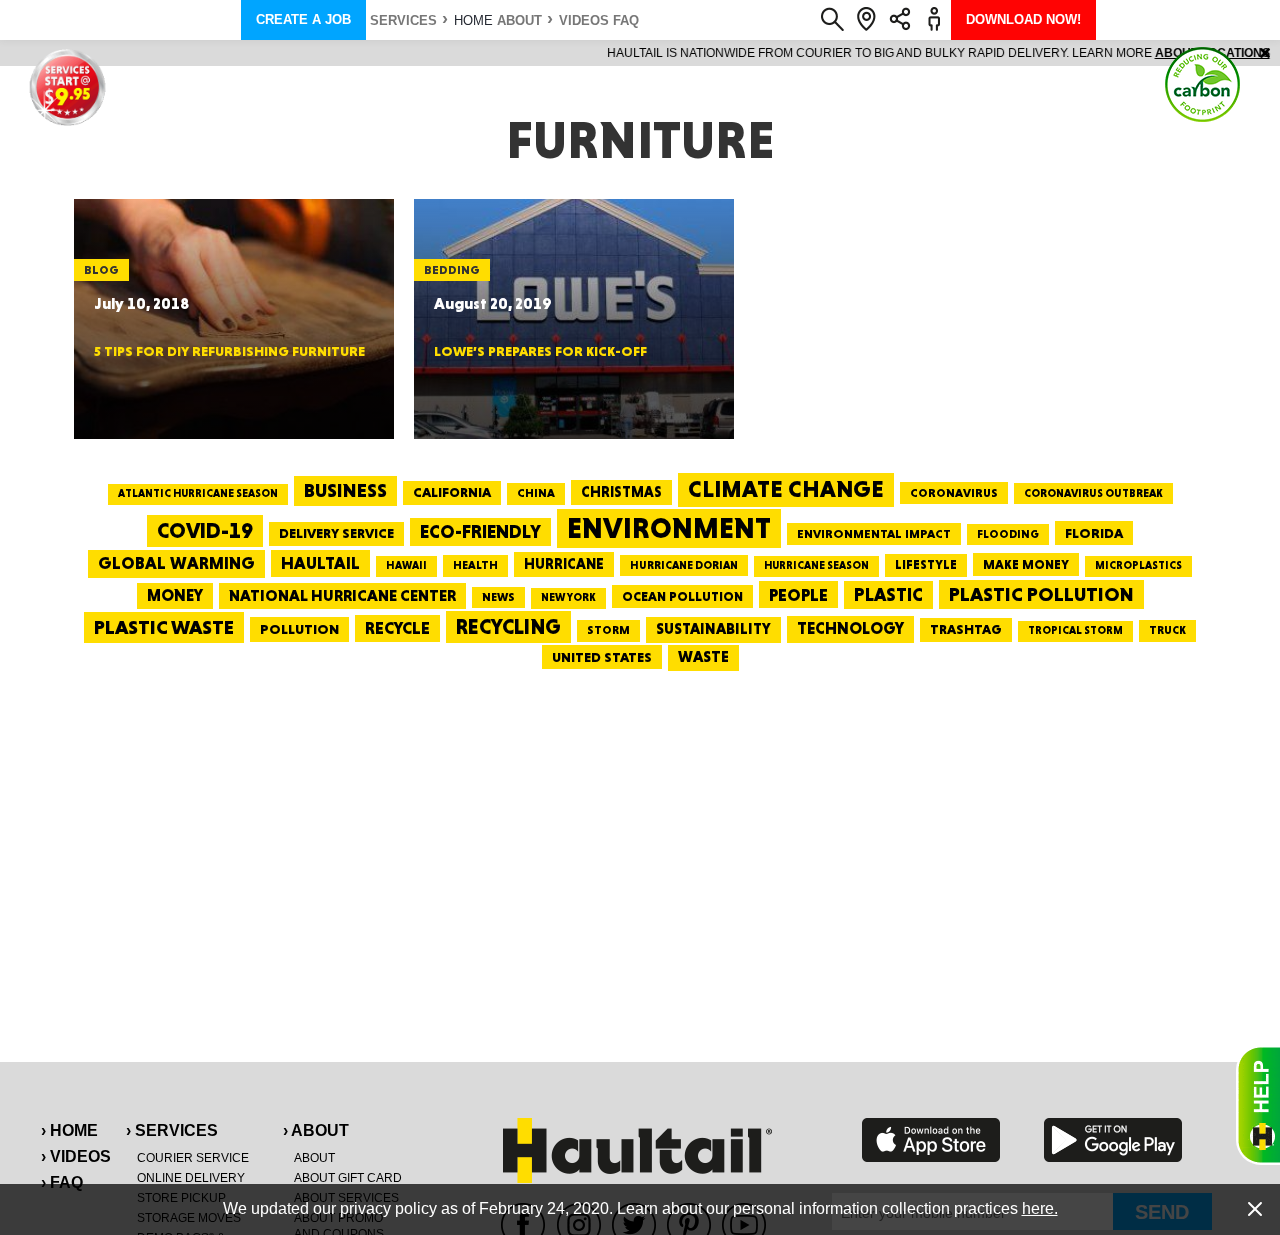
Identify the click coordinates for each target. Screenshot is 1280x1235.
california (452, 492)
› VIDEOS (76, 1156)
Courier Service (193, 1158)
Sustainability (713, 629)
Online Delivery (191, 1178)
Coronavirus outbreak (1093, 493)
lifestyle (926, 564)
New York (568, 597)
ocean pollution (682, 596)
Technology (850, 628)
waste (703, 657)
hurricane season (816, 565)
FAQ (626, 20)
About (519, 20)
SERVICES (403, 20)
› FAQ (62, 1182)
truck (1167, 630)
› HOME (69, 1130)
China (536, 493)
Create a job (303, 19)
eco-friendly (480, 531)
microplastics (1138, 565)
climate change (786, 489)
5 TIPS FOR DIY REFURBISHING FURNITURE (229, 351)
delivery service (336, 533)
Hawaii (406, 565)
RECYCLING (508, 626)
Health (475, 565)
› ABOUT (316, 1130)
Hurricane (564, 563)
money (175, 595)
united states (602, 657)
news (498, 597)
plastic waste (164, 627)
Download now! (1023, 19)
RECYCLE (397, 628)
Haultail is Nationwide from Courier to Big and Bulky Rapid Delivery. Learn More (640, 53)
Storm (608, 630)
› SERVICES (172, 1130)
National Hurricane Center (342, 595)
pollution (299, 629)
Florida (1094, 533)
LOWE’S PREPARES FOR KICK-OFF (540, 351)
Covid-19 (205, 530)
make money (1026, 564)
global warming (176, 563)
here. (1040, 1208)
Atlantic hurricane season (198, 493)
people (798, 594)
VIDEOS (584, 20)
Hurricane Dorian (684, 565)
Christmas (621, 492)
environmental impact (874, 534)
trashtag (966, 629)
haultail (320, 563)
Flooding (1008, 534)
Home (473, 20)
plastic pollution (1041, 594)
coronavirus (954, 493)
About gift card (348, 1178)
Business (345, 490)
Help (1258, 1105)
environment (669, 528)
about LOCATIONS (914, 53)
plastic (888, 594)
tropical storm (1075, 630)
